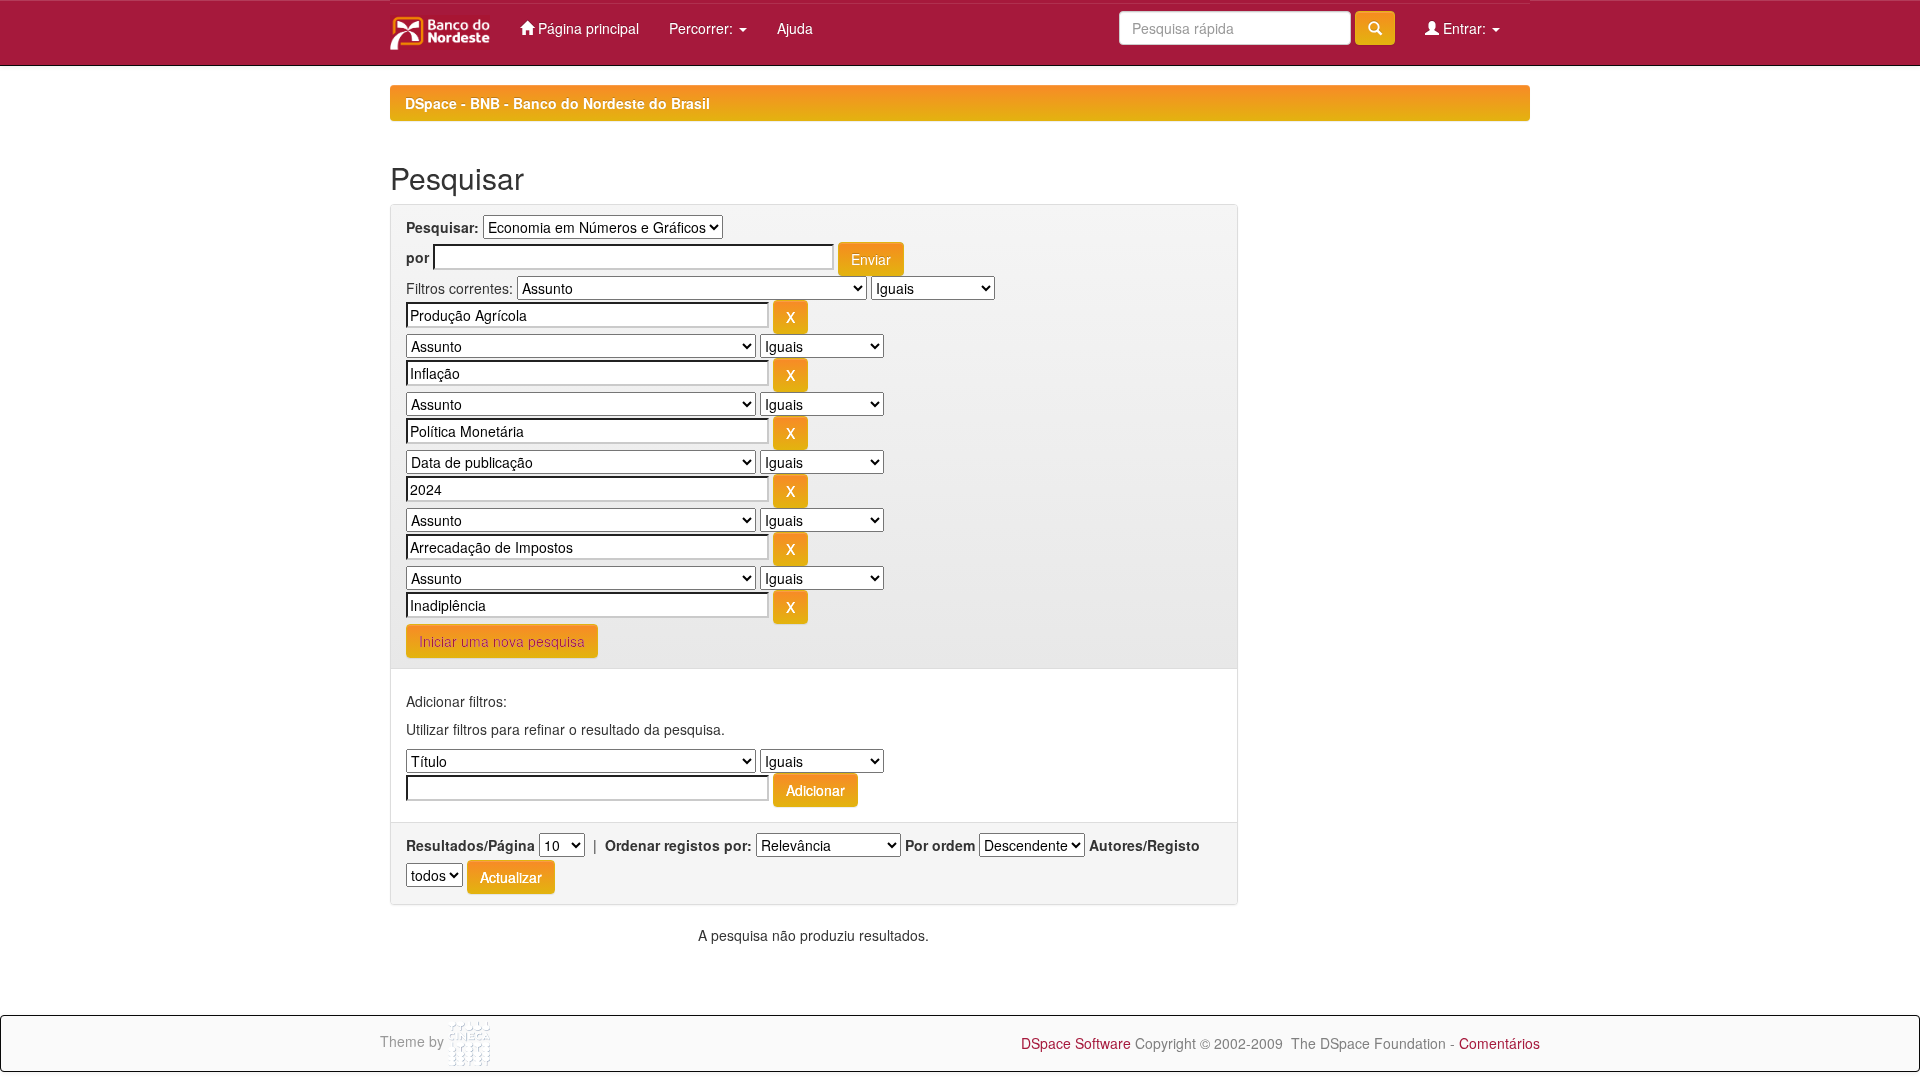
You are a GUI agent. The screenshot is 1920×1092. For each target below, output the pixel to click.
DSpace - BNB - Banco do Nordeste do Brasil (557, 103)
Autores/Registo (1144, 845)
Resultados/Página (470, 845)
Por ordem (940, 845)
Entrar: (1464, 28)
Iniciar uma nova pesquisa (502, 641)
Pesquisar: (442, 227)
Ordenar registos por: (678, 845)
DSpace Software (1076, 1043)
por (417, 257)
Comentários (1499, 1043)
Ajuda (795, 28)
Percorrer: (703, 28)
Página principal (586, 28)
